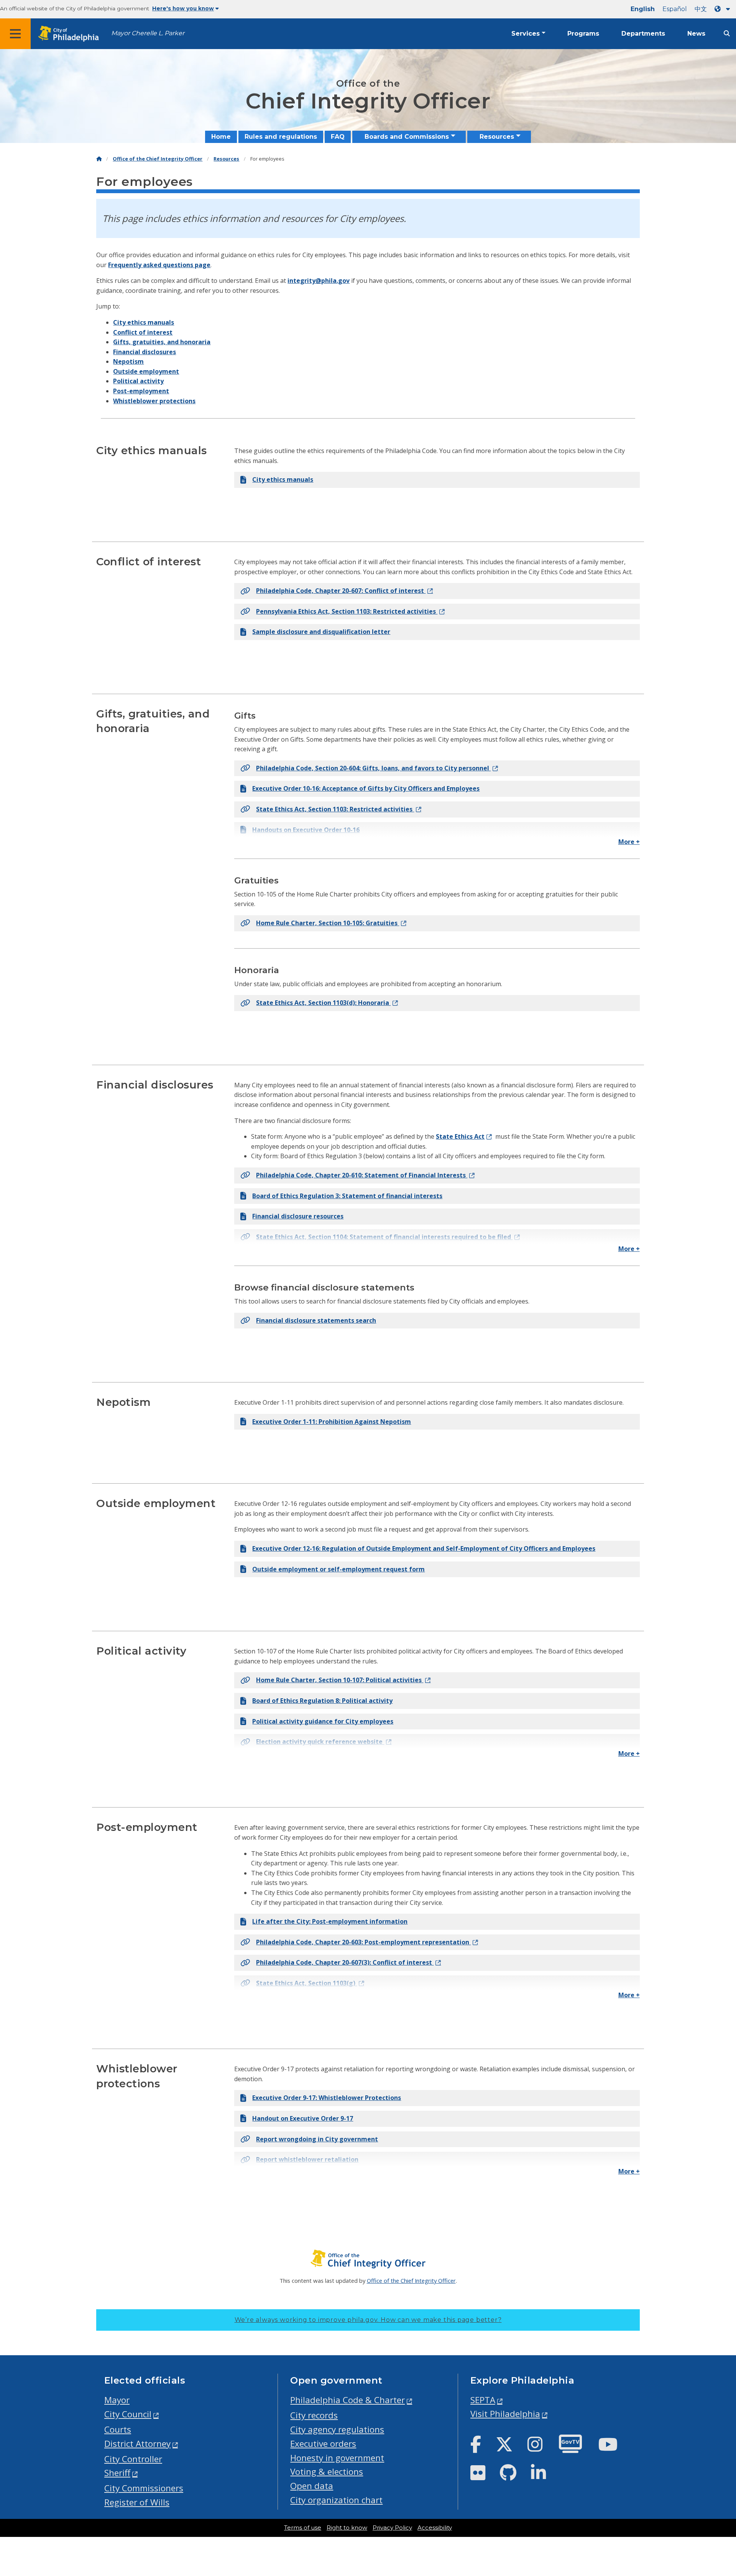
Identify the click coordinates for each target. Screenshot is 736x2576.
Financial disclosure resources (298, 1216)
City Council (128, 2414)
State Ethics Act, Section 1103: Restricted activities (335, 809)
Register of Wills (137, 2502)
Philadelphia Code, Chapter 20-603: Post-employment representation (363, 1942)
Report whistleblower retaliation (307, 2159)
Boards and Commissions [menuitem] (407, 137)
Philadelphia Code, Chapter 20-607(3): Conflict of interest (345, 1962)
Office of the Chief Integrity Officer (158, 159)
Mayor (117, 2400)
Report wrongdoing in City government (317, 2139)
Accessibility (435, 2528)
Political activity (138, 381)
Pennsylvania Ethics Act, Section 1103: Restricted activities (347, 611)
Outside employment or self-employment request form (338, 1569)
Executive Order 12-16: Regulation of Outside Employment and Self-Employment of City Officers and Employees (424, 1548)
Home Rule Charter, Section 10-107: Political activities (340, 1680)
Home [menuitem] (221, 137)
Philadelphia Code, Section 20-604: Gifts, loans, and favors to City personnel (373, 768)
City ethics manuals (144, 322)
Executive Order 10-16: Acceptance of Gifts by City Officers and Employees (366, 788)
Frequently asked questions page (159, 265)
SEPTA (483, 2400)
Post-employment (141, 391)
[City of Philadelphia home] (71, 34)
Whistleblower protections (154, 401)
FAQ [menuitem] (338, 137)
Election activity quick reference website (320, 1742)
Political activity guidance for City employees (323, 1721)
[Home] (99, 159)
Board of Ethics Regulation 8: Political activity (322, 1701)
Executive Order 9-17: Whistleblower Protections (327, 2098)
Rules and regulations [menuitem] (281, 137)
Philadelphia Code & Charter (347, 2400)
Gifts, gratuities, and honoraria (162, 342)
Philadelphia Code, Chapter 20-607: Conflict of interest (341, 591)
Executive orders (323, 2444)
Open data (312, 2486)
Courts (118, 2429)
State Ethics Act (460, 1136)
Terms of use (303, 2528)
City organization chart (336, 2500)
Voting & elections (327, 2472)
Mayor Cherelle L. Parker (148, 33)
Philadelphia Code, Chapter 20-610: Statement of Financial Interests (362, 1175)
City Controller (133, 2459)
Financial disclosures (145, 352)
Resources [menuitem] (497, 137)
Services (526, 34)
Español (675, 9)
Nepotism (128, 361)
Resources (226, 159)
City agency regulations (337, 2429)
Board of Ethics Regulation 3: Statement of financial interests (347, 1196)
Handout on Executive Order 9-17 (303, 2118)
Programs (583, 34)
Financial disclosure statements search (316, 1320)
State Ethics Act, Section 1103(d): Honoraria (323, 1003)
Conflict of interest (143, 332)
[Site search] (727, 34)
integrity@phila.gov (319, 281)
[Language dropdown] (724, 9)
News (696, 34)
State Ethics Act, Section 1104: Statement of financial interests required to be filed (384, 1237)
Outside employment (146, 371)
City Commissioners (144, 2488)
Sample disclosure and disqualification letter (321, 632)
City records (314, 2415)
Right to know (347, 2528)
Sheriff (117, 2473)
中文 (701, 9)
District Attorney (137, 2444)
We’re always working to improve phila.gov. (368, 2320)
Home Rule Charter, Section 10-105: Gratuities (328, 923)
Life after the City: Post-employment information (330, 1921)
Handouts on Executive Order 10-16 (306, 830)
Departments (643, 34)
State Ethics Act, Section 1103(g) (306, 1983)
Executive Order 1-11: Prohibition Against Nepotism (332, 1422)
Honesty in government (337, 2458)
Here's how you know (183, 8)
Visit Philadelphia (505, 2414)
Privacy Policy (392, 2528)
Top (715, 2443)
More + (629, 842)
